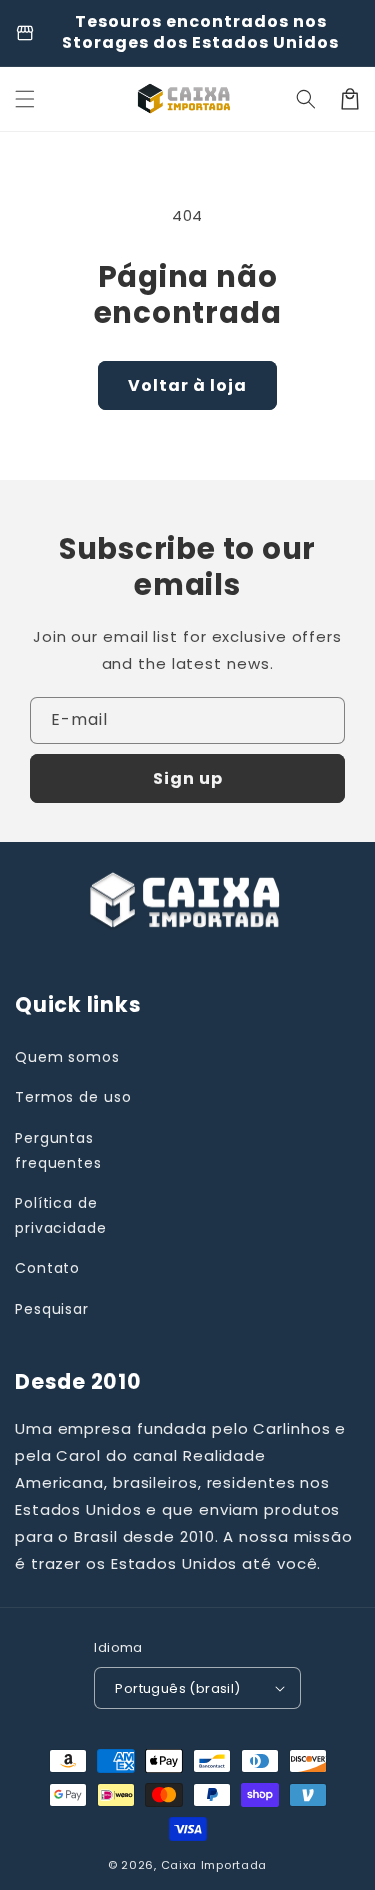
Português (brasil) (177, 1688)
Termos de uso (73, 1097)
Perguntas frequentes (58, 1150)
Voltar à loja (187, 385)
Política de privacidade (61, 1215)
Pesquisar (52, 1309)
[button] (306, 99)
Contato (47, 1268)
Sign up (188, 778)
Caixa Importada (214, 1865)
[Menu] (25, 99)
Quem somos (67, 1057)
